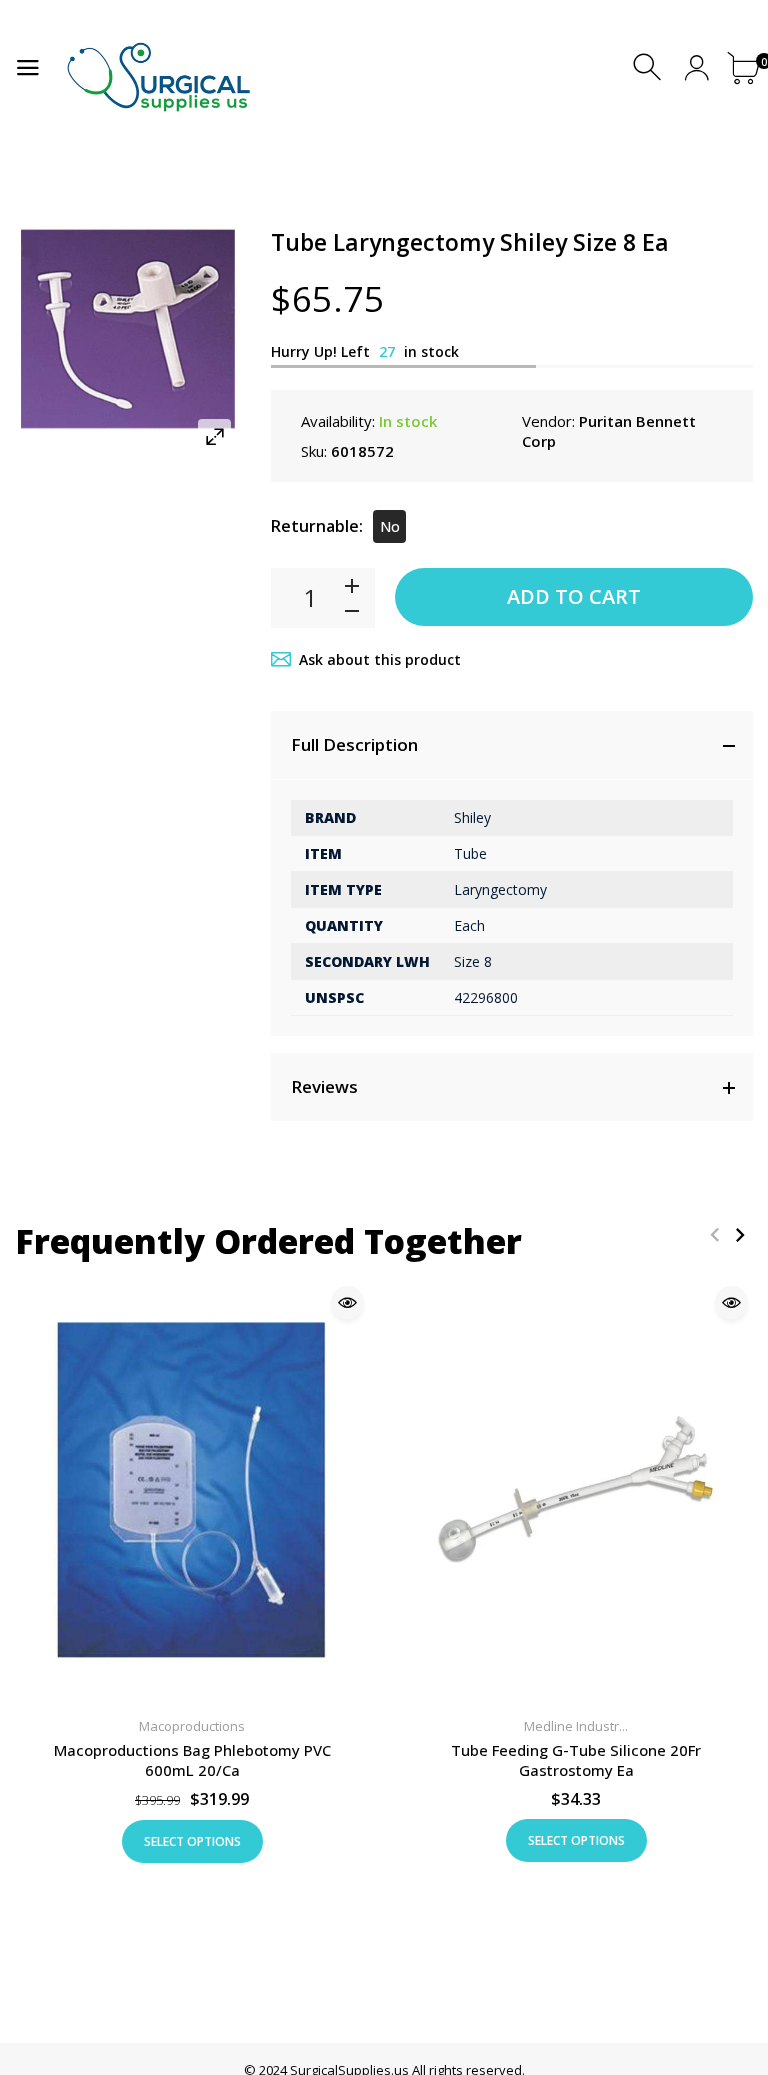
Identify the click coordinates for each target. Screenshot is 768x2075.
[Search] (649, 67)
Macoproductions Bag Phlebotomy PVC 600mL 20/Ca (192, 1760)
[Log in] (696, 67)
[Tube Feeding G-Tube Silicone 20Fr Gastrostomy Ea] (576, 1490)
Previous (714, 1234)
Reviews (324, 1086)
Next (739, 1234)
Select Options (192, 1841)
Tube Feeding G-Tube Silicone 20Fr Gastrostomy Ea (576, 1760)
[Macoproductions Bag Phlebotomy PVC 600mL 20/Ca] (192, 1490)
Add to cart (574, 596)
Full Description (354, 744)
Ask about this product (380, 659)
